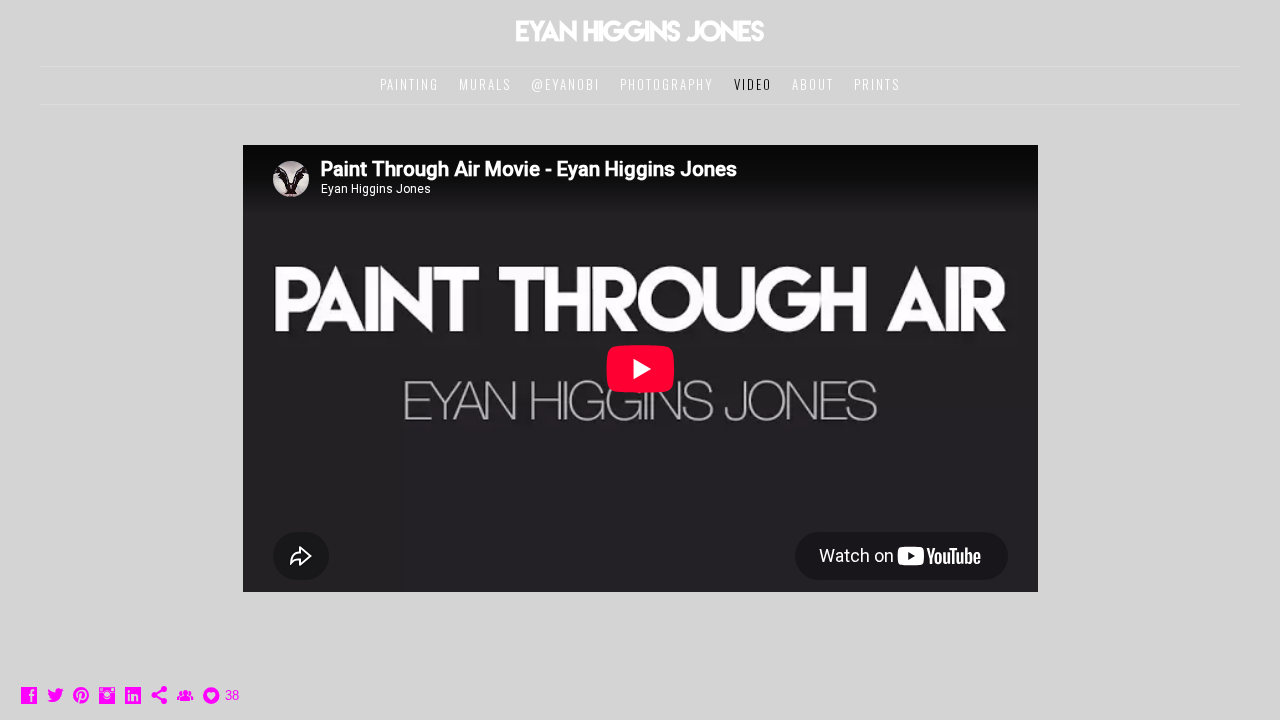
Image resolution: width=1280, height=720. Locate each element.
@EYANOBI (565, 84)
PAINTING (409, 84)
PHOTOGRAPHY (667, 84)
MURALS (485, 84)
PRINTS (877, 84)
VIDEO (753, 84)
